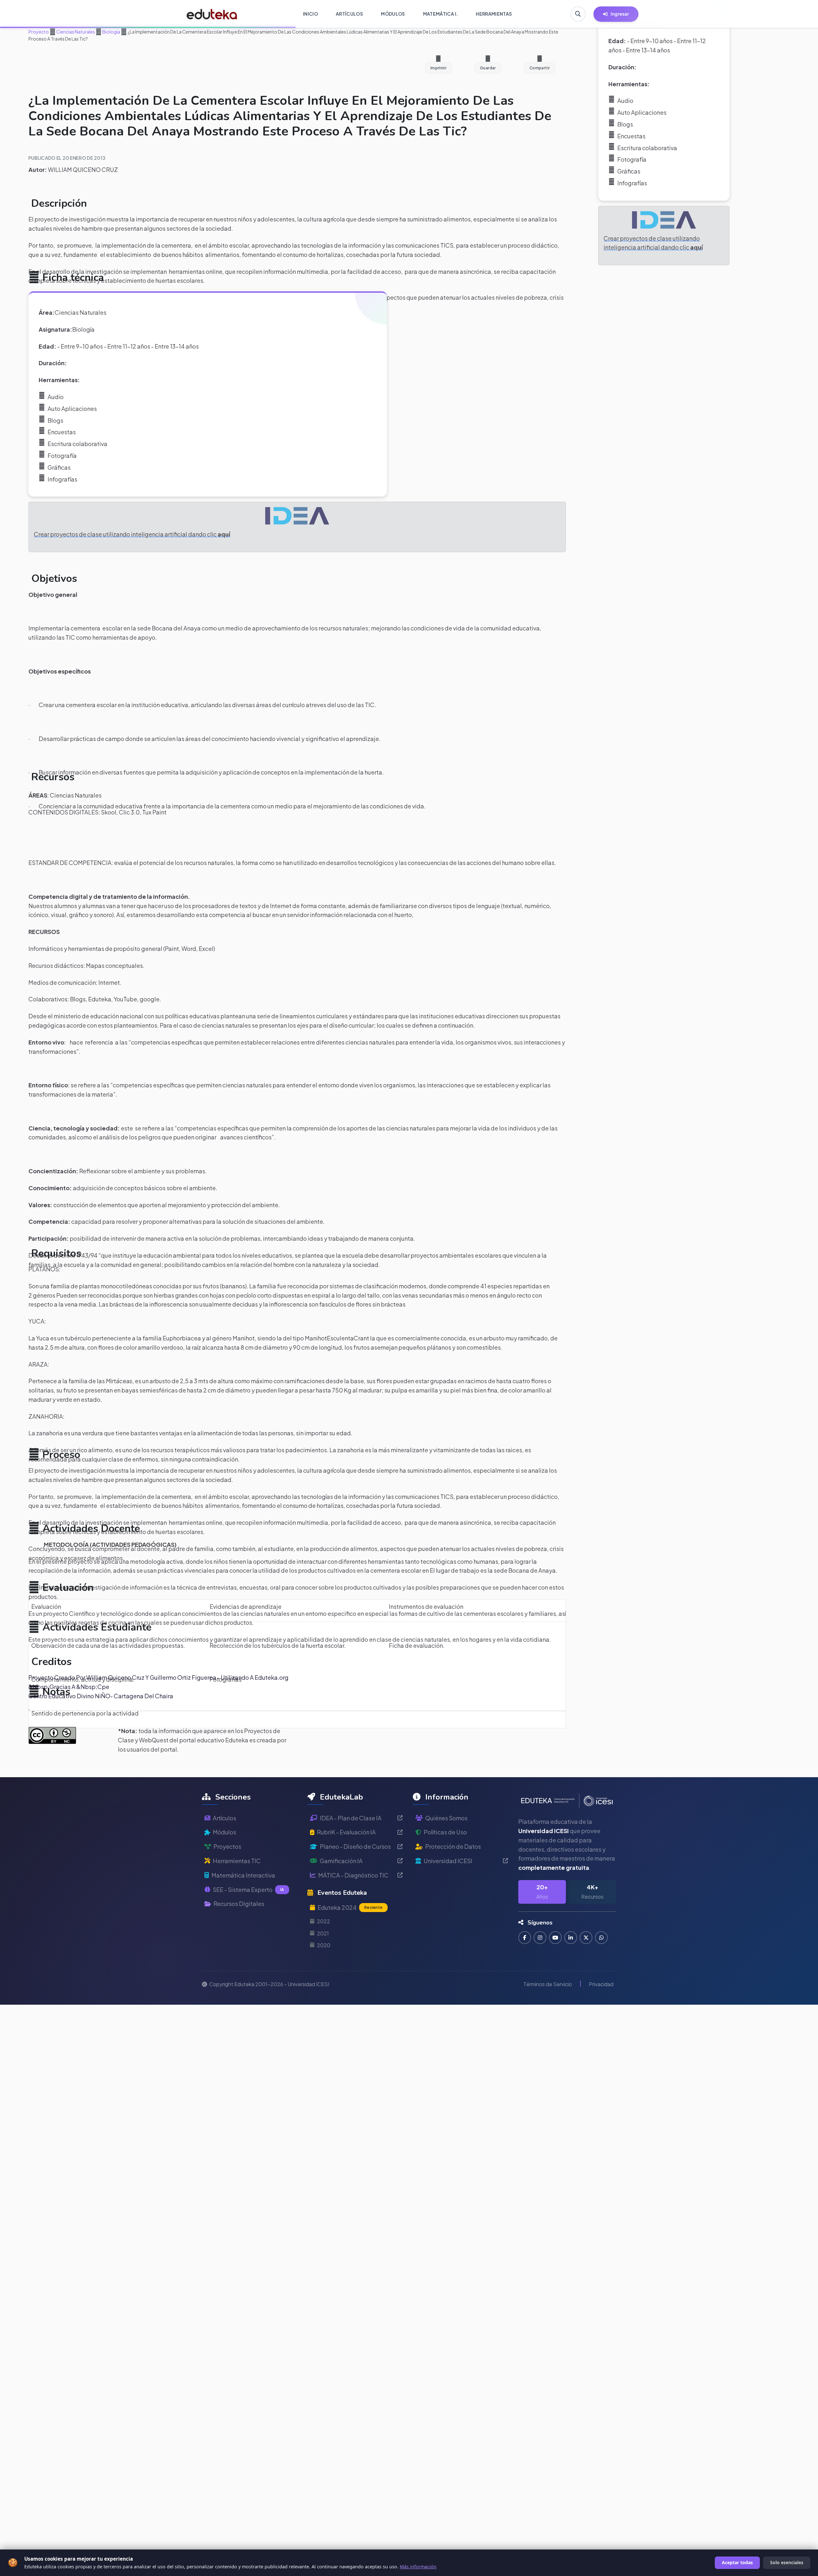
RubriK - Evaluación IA (346, 1832)
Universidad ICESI (448, 1861)
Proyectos (227, 1846)
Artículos (224, 1818)
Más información (418, 2567)
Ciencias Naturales (75, 32)
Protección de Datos (453, 1846)
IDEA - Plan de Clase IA (351, 1818)
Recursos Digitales (239, 1904)
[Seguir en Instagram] (540, 1938)
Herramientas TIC (237, 1861)
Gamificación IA (341, 1861)
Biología (111, 32)
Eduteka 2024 (350, 1907)
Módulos (224, 1832)
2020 (324, 1945)
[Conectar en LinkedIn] (571, 1938)
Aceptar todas (737, 2562)
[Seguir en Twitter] (586, 1938)
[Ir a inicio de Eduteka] (212, 14)
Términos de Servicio (548, 1984)
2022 (324, 1921)
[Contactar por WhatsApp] (601, 1938)
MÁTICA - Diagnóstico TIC (353, 1875)
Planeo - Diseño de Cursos (355, 1846)
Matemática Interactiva (243, 1875)
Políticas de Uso (445, 1832)
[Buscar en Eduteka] (578, 14)
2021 (323, 1933)
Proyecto (39, 32)
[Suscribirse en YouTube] (555, 1938)
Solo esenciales (787, 2562)
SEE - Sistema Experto (248, 1890)
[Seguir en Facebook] (525, 1938)
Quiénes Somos (446, 1818)
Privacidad (601, 1984)
